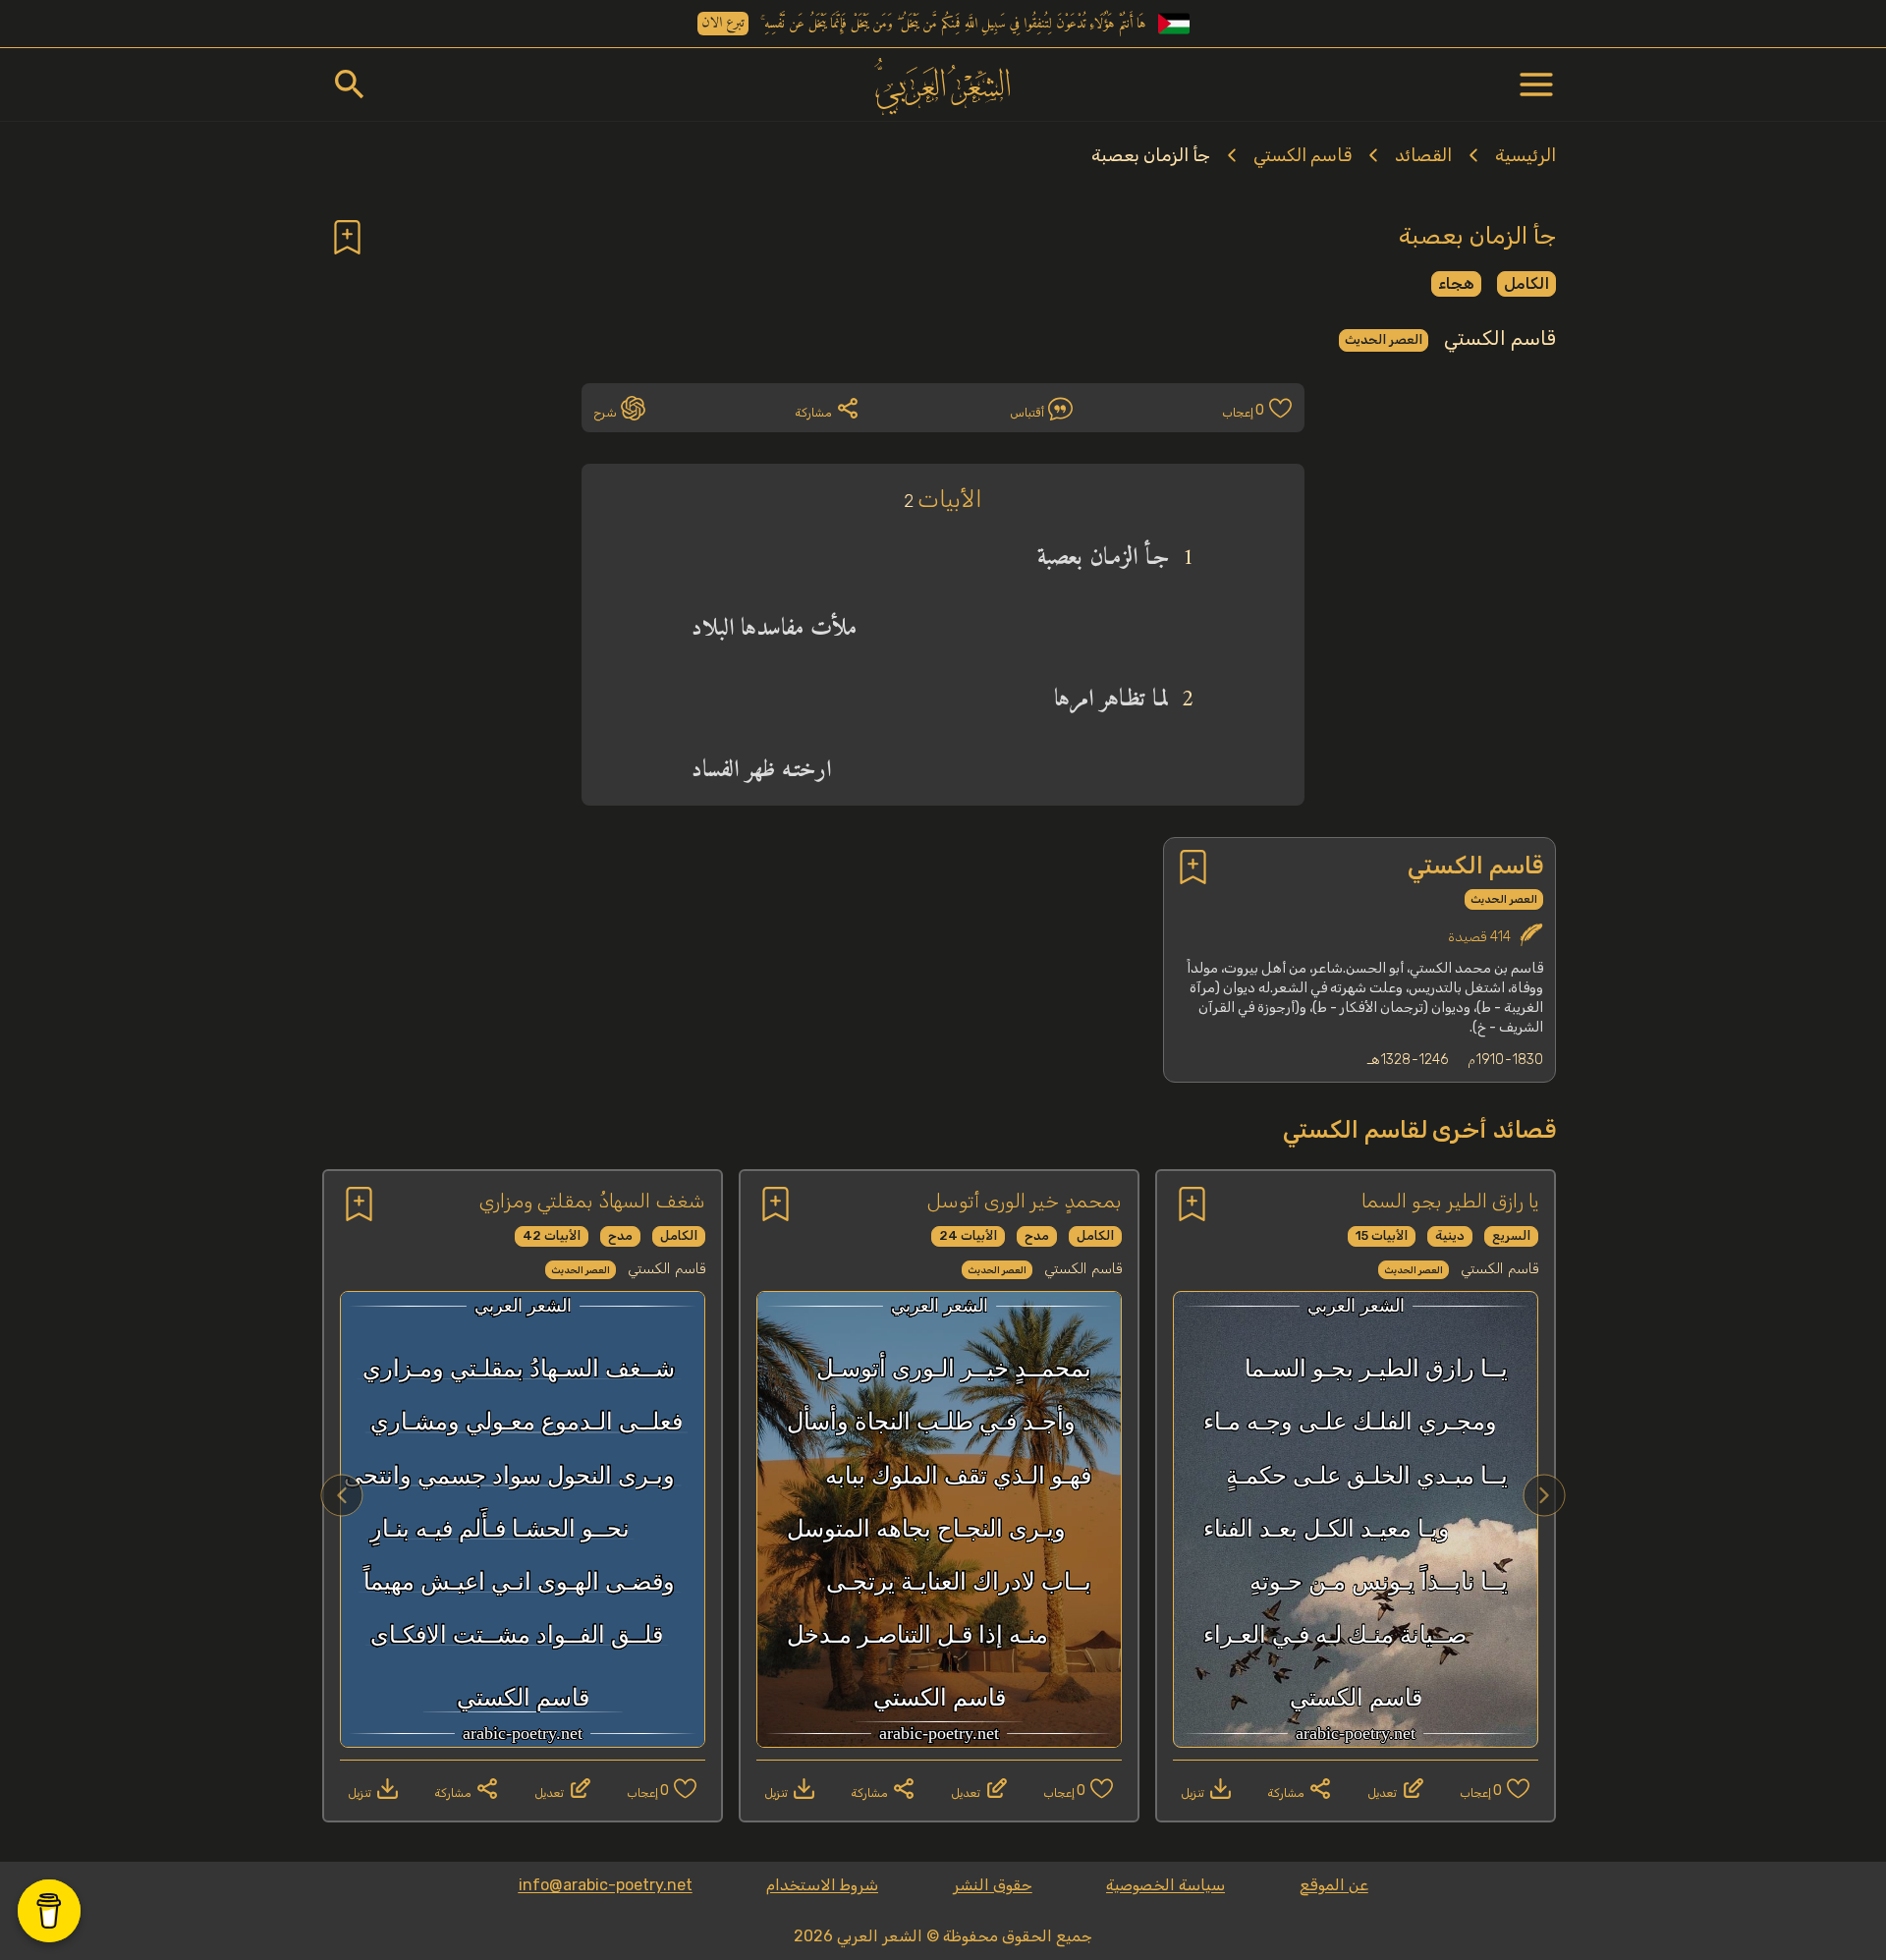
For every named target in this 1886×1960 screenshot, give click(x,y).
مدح (1037, 1235)
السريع (1511, 1235)
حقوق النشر (993, 1885)
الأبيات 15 (1382, 1235)
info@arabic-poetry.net (606, 1885)
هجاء (1456, 283)
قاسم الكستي (1303, 155)
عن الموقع (1334, 1885)
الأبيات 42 (552, 1235)
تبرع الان (723, 24)
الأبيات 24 (968, 1235)
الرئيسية (1525, 155)
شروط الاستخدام (822, 1885)
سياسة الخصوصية (1165, 1885)
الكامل (1526, 283)
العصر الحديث (1384, 339)
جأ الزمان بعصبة (1151, 155)
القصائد (1423, 155)
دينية (1450, 1235)
